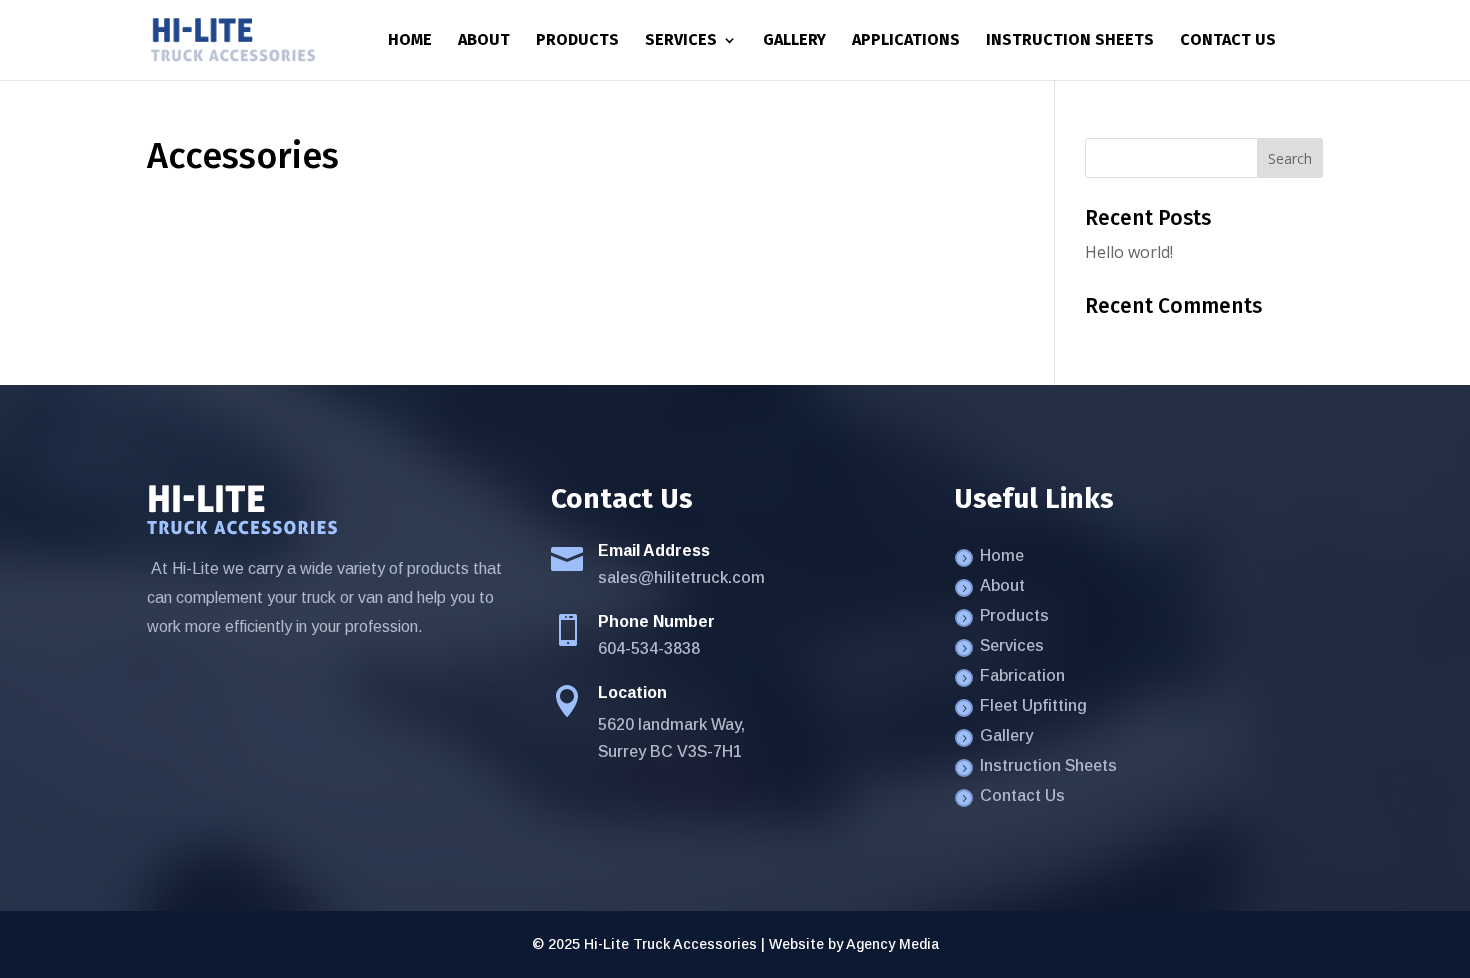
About (484, 41)
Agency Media (892, 944)
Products (577, 41)
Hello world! (1129, 252)
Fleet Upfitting (1033, 706)
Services (681, 41)
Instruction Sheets (1070, 41)
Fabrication (1022, 676)
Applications (906, 41)
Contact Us (1228, 41)
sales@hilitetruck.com (681, 577)
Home (410, 41)
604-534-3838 (649, 648)
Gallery (794, 41)
